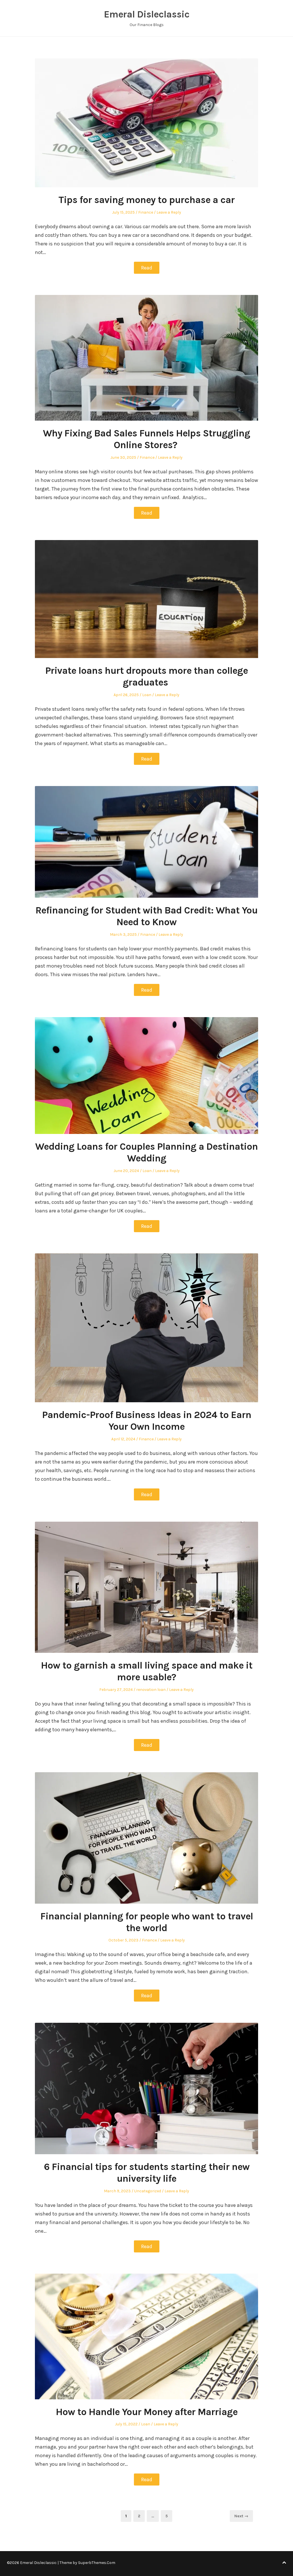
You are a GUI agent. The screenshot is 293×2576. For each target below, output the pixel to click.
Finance (146, 212)
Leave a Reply (169, 212)
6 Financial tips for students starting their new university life (147, 2173)
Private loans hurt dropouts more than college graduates (146, 677)
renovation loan (151, 1690)
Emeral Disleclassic (147, 14)
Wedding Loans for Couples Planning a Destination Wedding (146, 1152)
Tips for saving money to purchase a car (146, 200)
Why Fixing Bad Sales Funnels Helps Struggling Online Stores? (146, 439)
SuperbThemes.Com (97, 2563)
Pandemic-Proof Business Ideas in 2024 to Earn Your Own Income (147, 1421)
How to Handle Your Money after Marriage (147, 2412)
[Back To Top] (284, 2563)
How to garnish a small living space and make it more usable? (147, 1671)
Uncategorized (148, 2191)
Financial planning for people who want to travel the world (147, 1922)
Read (147, 268)
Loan (147, 695)
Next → (241, 2516)
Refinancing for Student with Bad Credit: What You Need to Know (146, 916)
